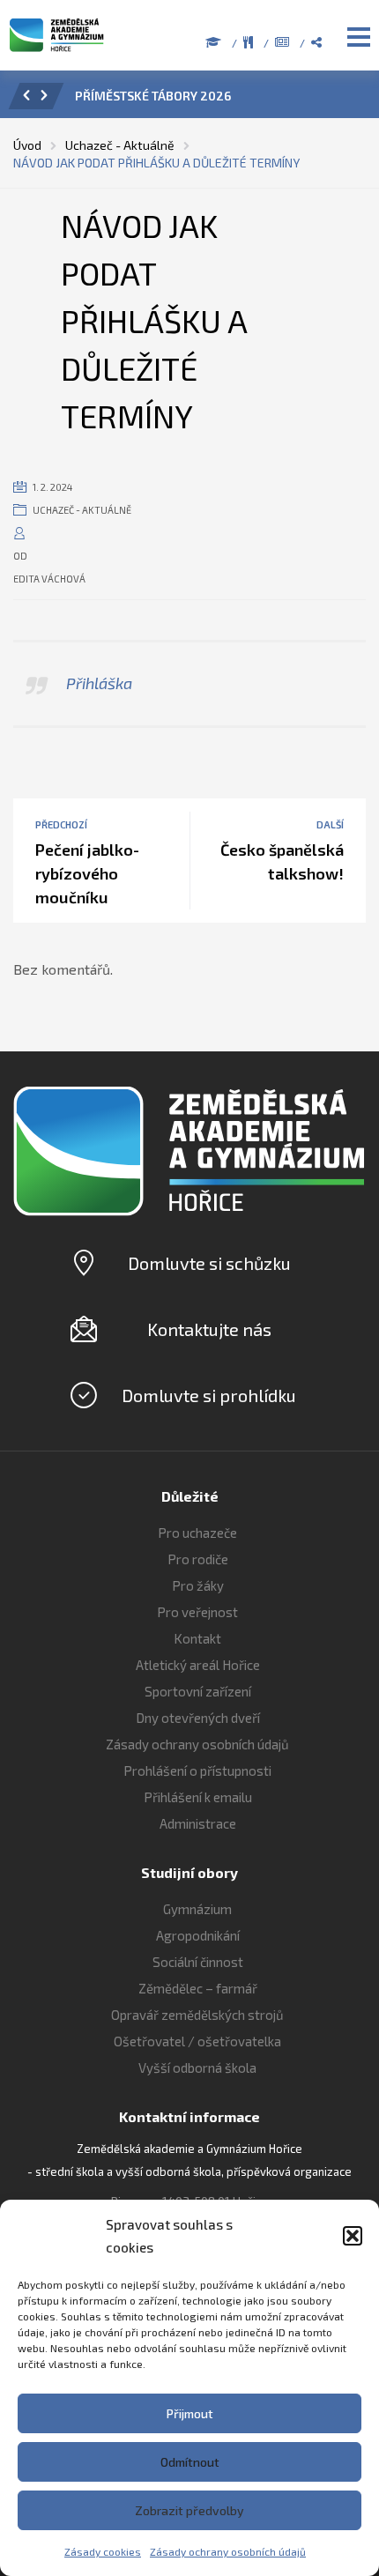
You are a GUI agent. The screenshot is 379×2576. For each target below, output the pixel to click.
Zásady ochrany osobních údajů (228, 2551)
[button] (353, 2236)
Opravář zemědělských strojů (197, 2015)
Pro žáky (198, 1585)
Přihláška (99, 683)
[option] (214, 100)
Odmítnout (190, 2462)
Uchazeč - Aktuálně (82, 510)
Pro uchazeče (197, 1533)
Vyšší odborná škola (197, 2067)
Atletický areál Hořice (198, 1665)
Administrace (198, 1823)
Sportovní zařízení (198, 1691)
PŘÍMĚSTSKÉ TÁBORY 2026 (153, 96)
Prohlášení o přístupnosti (197, 1771)
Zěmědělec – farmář (198, 1988)
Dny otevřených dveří (198, 1718)
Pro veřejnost (197, 1612)
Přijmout (190, 2413)
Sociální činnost (198, 1962)
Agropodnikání (198, 1935)
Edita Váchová (49, 579)
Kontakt (197, 1638)
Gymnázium (197, 1909)
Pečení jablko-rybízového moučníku (87, 873)
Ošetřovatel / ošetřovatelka (197, 2041)
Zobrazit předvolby (189, 2510)
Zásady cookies (103, 2551)
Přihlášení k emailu (198, 1797)
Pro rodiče (198, 1559)
